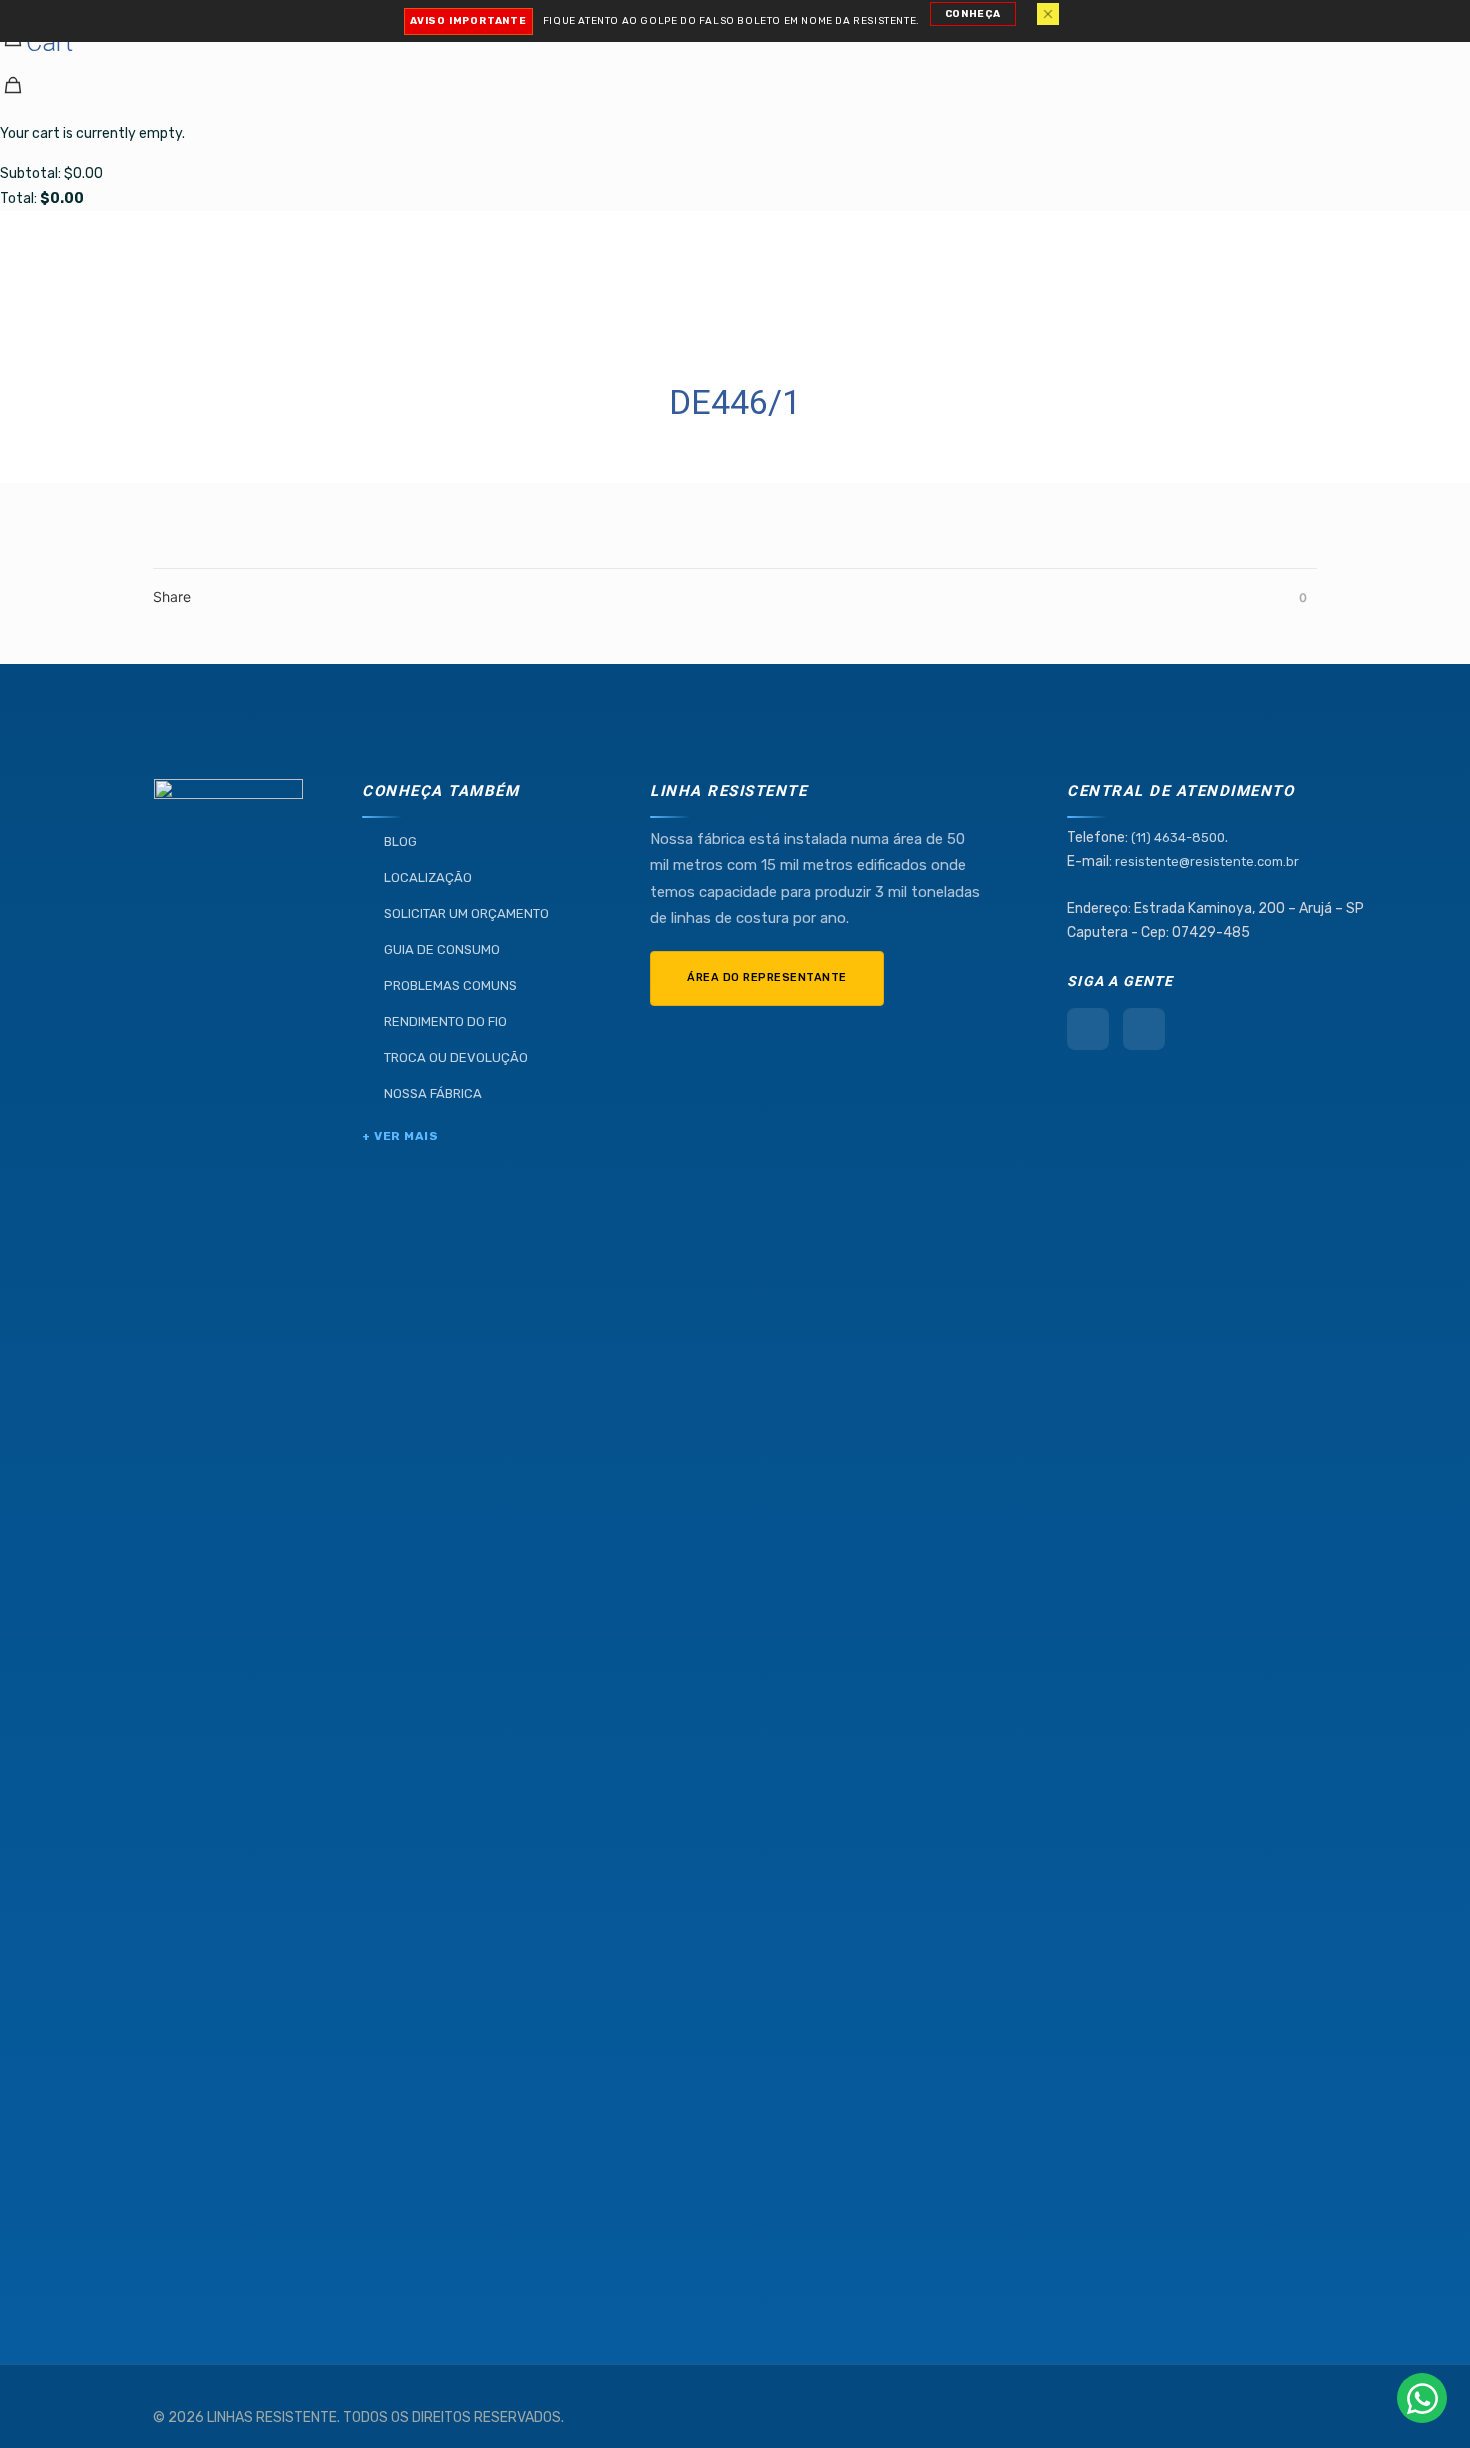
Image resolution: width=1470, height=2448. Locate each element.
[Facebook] (1088, 1029)
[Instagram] (1144, 1029)
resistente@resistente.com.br (1207, 861)
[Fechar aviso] (1048, 14)
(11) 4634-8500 (1178, 837)
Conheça (973, 14)
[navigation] (735, 105)
